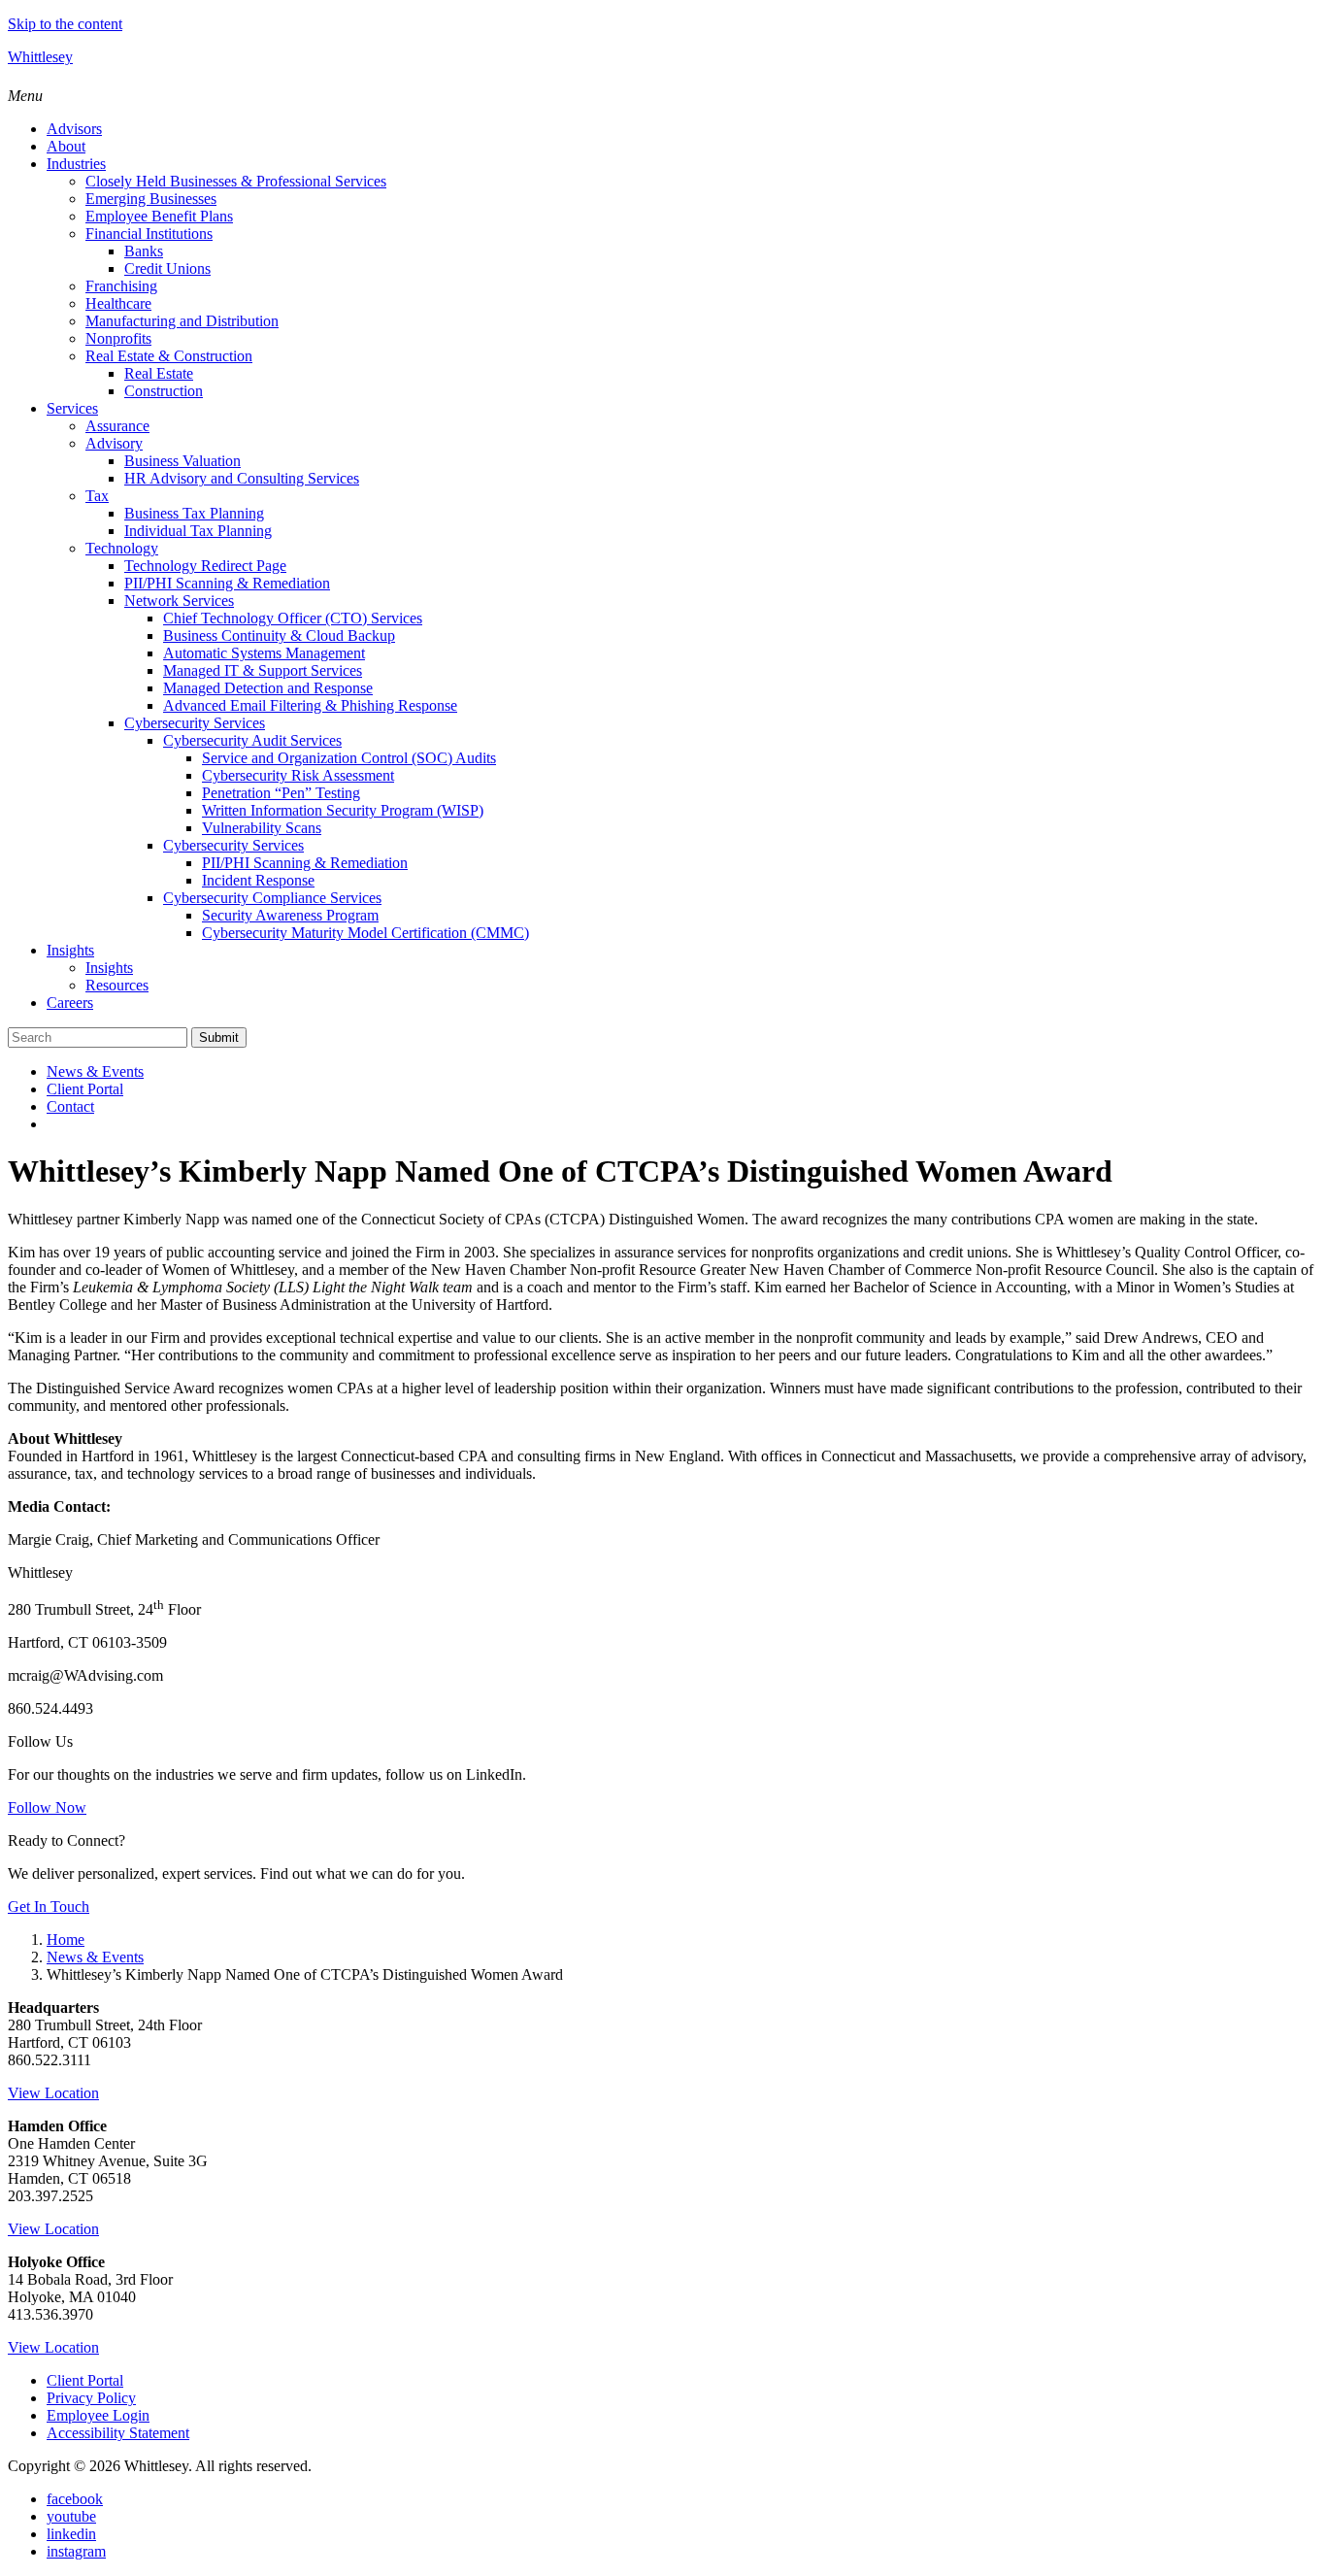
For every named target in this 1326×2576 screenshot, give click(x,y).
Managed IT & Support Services (263, 670)
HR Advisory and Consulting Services (242, 478)
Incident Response (258, 880)
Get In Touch (49, 1907)
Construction (164, 391)
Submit (219, 1037)
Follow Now (47, 1807)
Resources (117, 985)
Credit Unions (167, 268)
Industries (76, 164)
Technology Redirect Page (205, 566)
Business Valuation (182, 461)
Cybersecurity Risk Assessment (298, 775)
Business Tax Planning (194, 513)
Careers (70, 1003)
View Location (53, 2093)
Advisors (74, 129)
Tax (97, 496)
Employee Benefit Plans (159, 216)
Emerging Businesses (151, 199)
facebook (75, 2499)
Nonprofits (118, 338)
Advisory (114, 443)
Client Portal (85, 1089)
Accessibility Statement (118, 2433)
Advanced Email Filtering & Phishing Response (310, 705)
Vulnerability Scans (262, 828)
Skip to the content (65, 24)
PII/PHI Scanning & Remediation (227, 583)
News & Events (95, 1071)
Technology (122, 548)
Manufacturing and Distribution (182, 321)
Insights (70, 950)
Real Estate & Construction (169, 356)
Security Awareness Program (290, 915)
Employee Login (98, 2415)
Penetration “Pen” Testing (281, 793)
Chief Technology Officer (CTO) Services (293, 618)
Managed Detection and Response (268, 688)
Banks (144, 251)
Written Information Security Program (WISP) (343, 810)
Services (72, 408)
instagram (76, 2551)
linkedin (71, 2534)
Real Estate (159, 373)
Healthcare (118, 303)
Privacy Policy (91, 2398)
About (66, 146)
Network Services (179, 601)
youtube (71, 2516)
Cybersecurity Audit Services (252, 740)
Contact (70, 1106)
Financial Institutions (149, 234)
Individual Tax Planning (198, 531)
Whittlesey (40, 57)
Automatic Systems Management (264, 653)
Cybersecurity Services (195, 723)
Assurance (117, 426)
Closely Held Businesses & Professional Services (236, 181)
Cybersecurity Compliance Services (272, 898)
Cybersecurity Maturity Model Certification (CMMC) (365, 933)
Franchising (121, 286)
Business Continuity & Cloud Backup (279, 636)
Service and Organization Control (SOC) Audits (349, 758)
